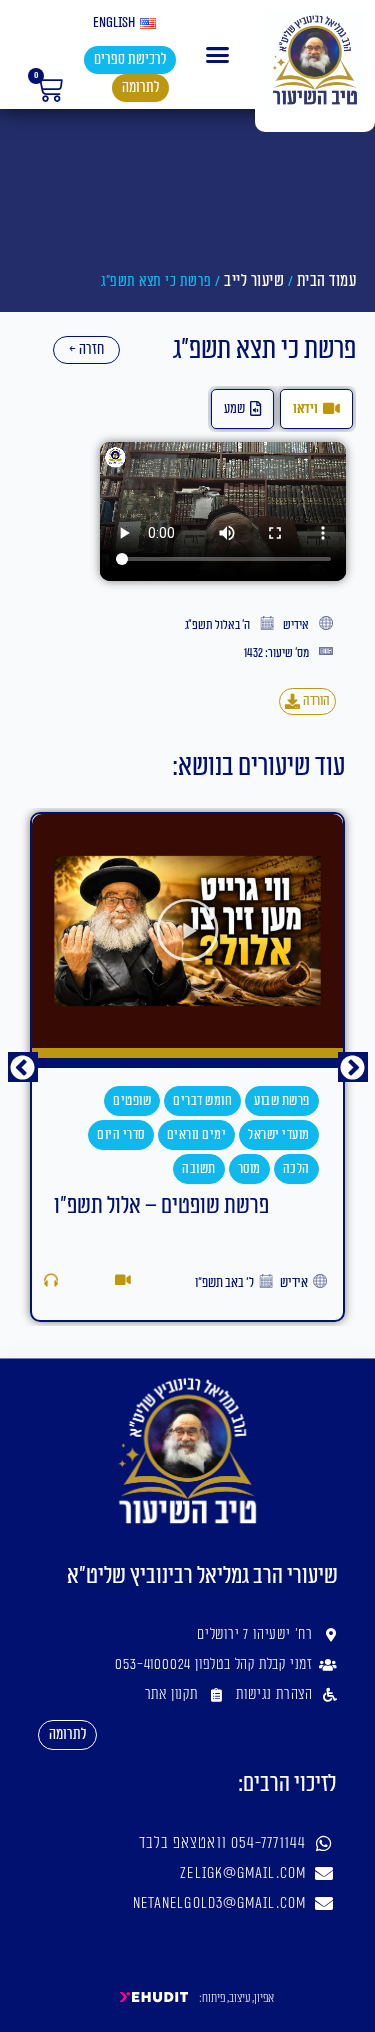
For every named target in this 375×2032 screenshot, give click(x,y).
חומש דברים (202, 1101)
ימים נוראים (197, 1135)
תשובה (199, 1169)
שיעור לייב (254, 281)
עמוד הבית (327, 281)
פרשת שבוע (282, 1101)
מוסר (249, 1169)
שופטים (132, 1101)
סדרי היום (121, 1135)
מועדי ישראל (279, 1135)
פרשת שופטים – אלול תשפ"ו (161, 1206)
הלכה (296, 1169)
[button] (218, 55)
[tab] (316, 409)
